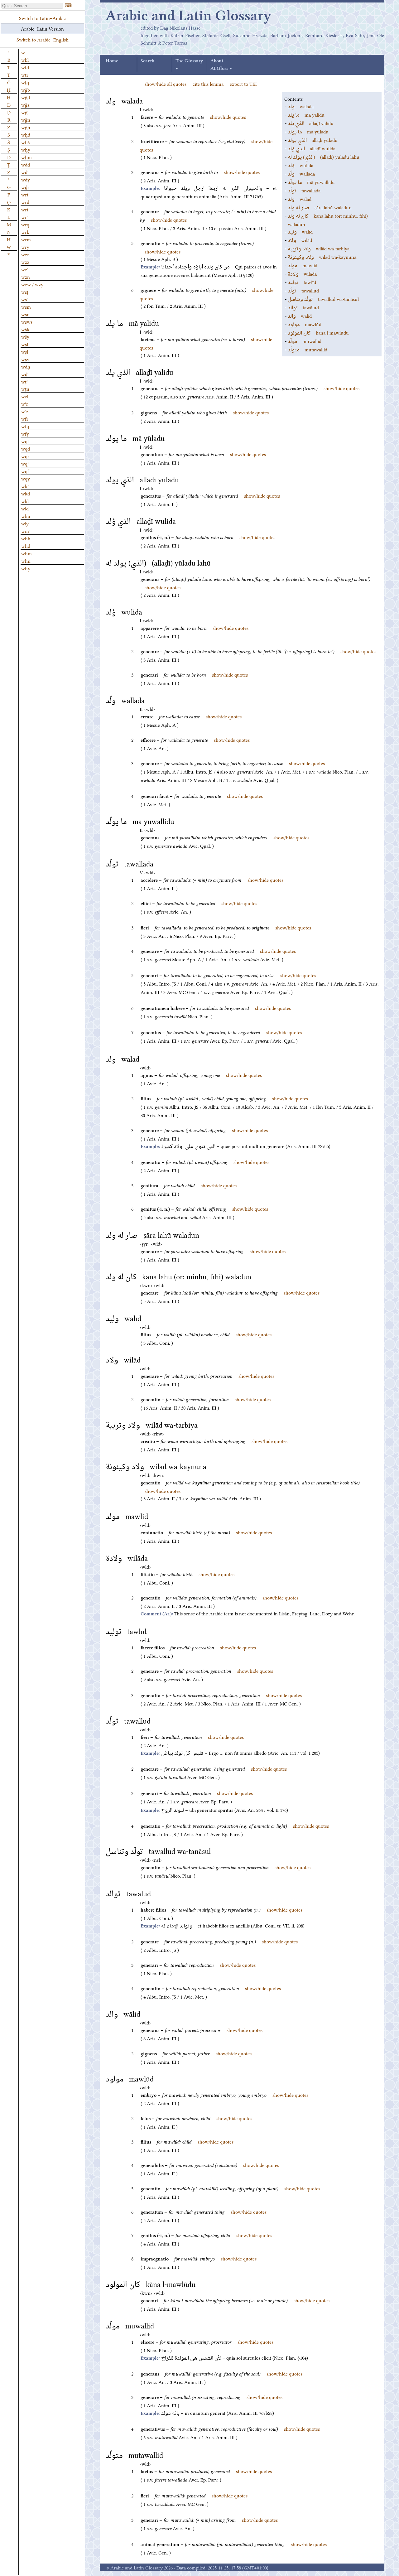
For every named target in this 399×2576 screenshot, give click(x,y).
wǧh (26, 127)
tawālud (303, 307)
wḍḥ (26, 366)
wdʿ (25, 172)
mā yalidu (306, 114)
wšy (25, 336)
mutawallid (308, 349)
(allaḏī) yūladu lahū (324, 157)
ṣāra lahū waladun (320, 207)
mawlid (303, 265)
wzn (26, 277)
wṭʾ (24, 381)
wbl (25, 60)
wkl (25, 501)
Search (147, 61)
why (26, 568)
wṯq (25, 82)
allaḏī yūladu (313, 140)
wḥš (25, 142)
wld (25, 508)
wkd (26, 493)
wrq (25, 224)
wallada (301, 173)
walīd (300, 231)
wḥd (26, 134)
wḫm (26, 157)
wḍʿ (25, 374)
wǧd (26, 97)
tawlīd (302, 282)
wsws (27, 321)
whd (26, 546)
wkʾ (25, 486)
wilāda (302, 273)
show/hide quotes (228, 117)
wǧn (26, 119)
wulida (300, 165)
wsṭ (25, 292)
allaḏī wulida (312, 148)
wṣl (25, 351)
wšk (25, 329)
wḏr (25, 187)
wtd (25, 67)
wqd (26, 448)
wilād (300, 240)
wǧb (26, 89)
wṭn (25, 388)
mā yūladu (308, 131)
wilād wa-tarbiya (319, 248)
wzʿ (25, 269)
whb (26, 538)
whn (26, 561)
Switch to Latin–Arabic (42, 18)
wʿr (25, 403)
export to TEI (243, 84)
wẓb (25, 396)
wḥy (26, 149)
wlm (26, 516)
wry (25, 247)
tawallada (304, 190)
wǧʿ (25, 112)
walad (300, 199)
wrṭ (25, 209)
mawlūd (305, 324)
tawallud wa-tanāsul (323, 299)
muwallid (305, 341)
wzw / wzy (32, 284)
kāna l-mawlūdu (318, 332)
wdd (26, 164)
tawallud (303, 290)
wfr (25, 418)
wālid (300, 316)
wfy (25, 433)
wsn (25, 314)
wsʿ (25, 299)
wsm (26, 306)
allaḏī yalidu (311, 123)
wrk (25, 232)
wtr (25, 75)
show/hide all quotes (166, 84)
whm (26, 553)
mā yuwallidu (311, 182)
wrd (25, 202)
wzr (25, 254)
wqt (25, 441)
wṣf (25, 344)
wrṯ (25, 194)
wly (25, 523)
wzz (25, 262)
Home (112, 61)
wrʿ (25, 217)
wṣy (25, 359)
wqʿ (25, 463)
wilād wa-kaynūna (322, 257)
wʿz (25, 411)
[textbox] (32, 6)
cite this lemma (208, 84)
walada (301, 106)
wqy (26, 478)
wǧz (25, 104)
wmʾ (26, 531)
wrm (26, 239)
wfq (25, 426)
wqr (25, 456)
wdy (26, 179)
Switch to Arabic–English (43, 39)
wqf (25, 471)
